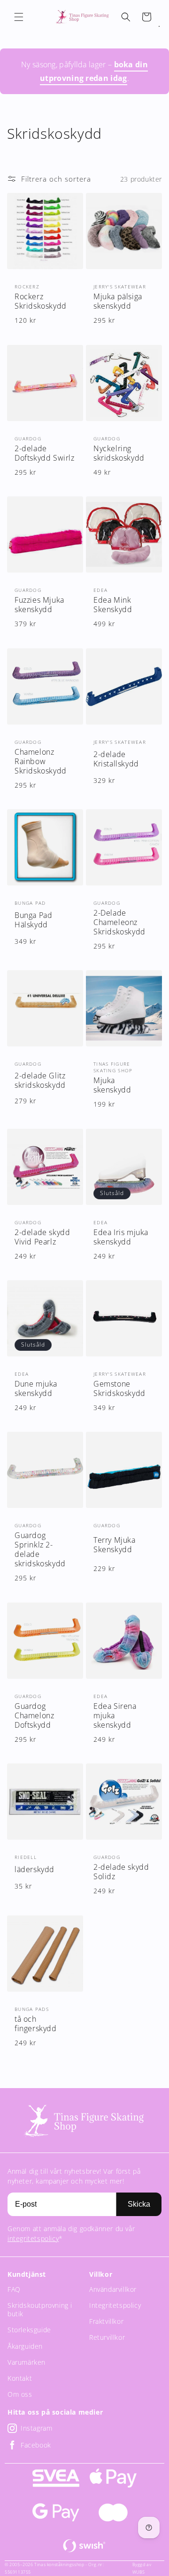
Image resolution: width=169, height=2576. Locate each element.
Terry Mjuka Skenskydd (115, 1545)
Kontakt (20, 2378)
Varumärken (27, 2362)
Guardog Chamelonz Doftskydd (34, 1715)
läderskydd (35, 1869)
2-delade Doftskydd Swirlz (45, 453)
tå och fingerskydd (36, 2024)
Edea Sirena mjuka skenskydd (115, 1715)
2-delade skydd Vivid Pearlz (42, 1237)
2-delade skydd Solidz (121, 1872)
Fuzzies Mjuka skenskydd (39, 605)
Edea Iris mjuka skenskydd (121, 1237)
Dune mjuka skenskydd (36, 1388)
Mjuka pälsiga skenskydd (118, 301)
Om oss (20, 2394)
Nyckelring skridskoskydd (119, 453)
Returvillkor (107, 2337)
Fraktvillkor (106, 2321)
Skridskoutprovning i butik (40, 2309)
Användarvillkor (113, 2289)
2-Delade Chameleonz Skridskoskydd (119, 922)
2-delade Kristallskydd (116, 759)
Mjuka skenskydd (112, 1085)
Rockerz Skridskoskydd (41, 301)
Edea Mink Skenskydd (113, 605)
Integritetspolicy (115, 2305)
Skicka (139, 2204)
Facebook (36, 2445)
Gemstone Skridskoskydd (119, 1388)
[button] (19, 17)
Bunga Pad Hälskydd (33, 920)
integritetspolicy (33, 2238)
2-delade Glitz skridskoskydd (40, 1080)
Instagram (36, 2428)
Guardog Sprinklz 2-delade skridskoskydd (40, 1549)
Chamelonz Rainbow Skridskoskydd (41, 761)
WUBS (139, 2572)
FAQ (14, 2289)
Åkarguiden (25, 2346)
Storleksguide (29, 2330)
